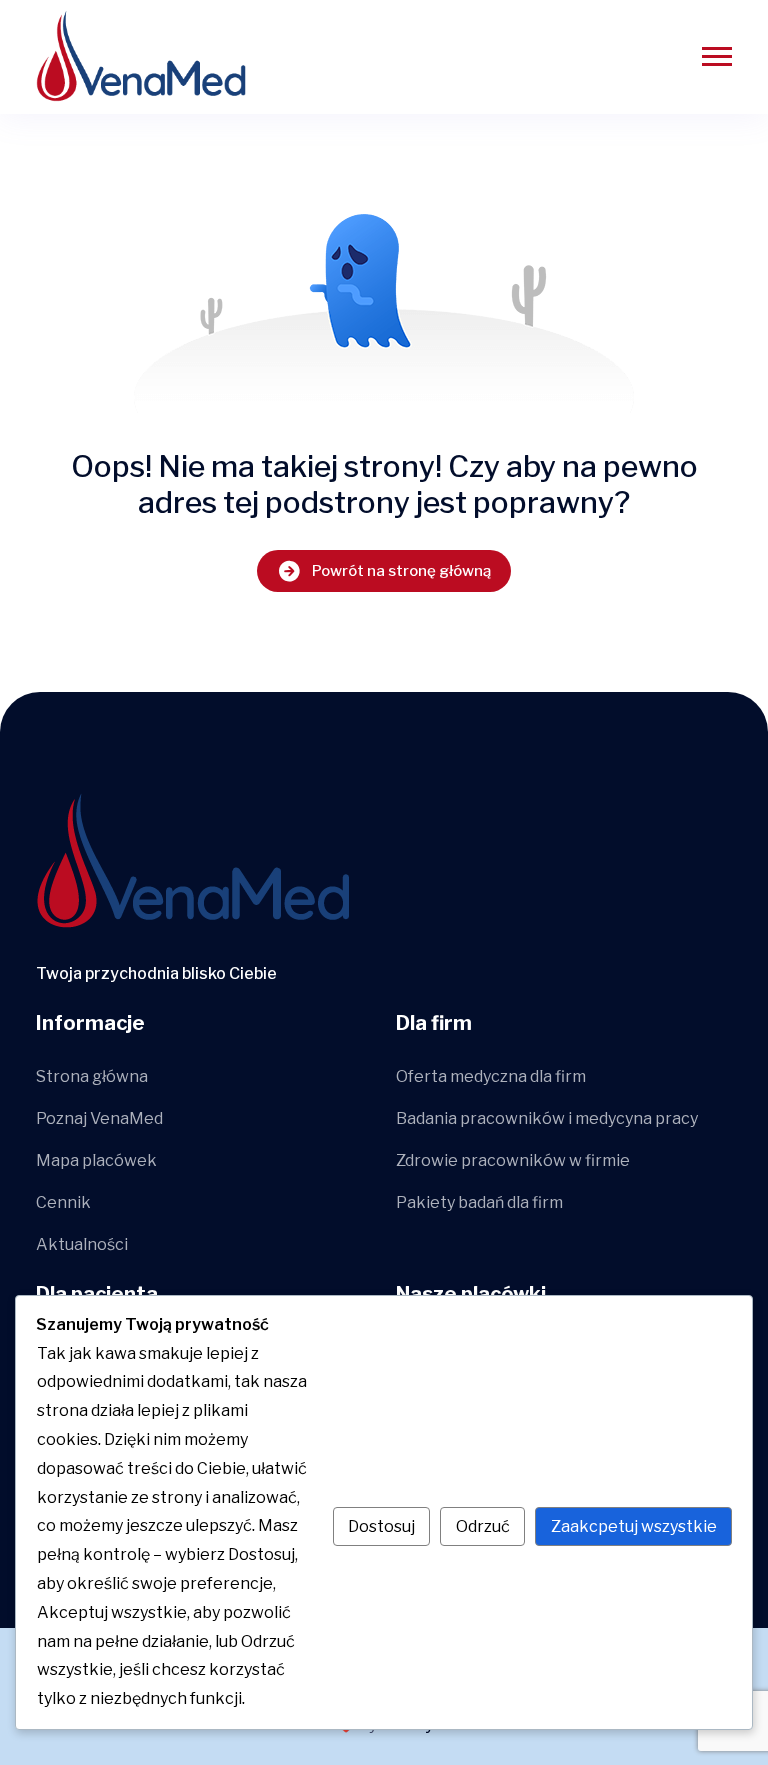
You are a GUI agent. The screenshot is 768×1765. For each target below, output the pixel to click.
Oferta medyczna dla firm (491, 1076)
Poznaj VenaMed (99, 1118)
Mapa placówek (96, 1160)
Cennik (63, 1202)
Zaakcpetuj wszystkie (634, 1526)
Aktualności (82, 1244)
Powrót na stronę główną (401, 571)
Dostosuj (381, 1526)
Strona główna (92, 1076)
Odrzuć (483, 1526)
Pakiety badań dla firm (479, 1202)
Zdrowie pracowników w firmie (513, 1160)
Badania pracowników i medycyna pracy (547, 1118)
